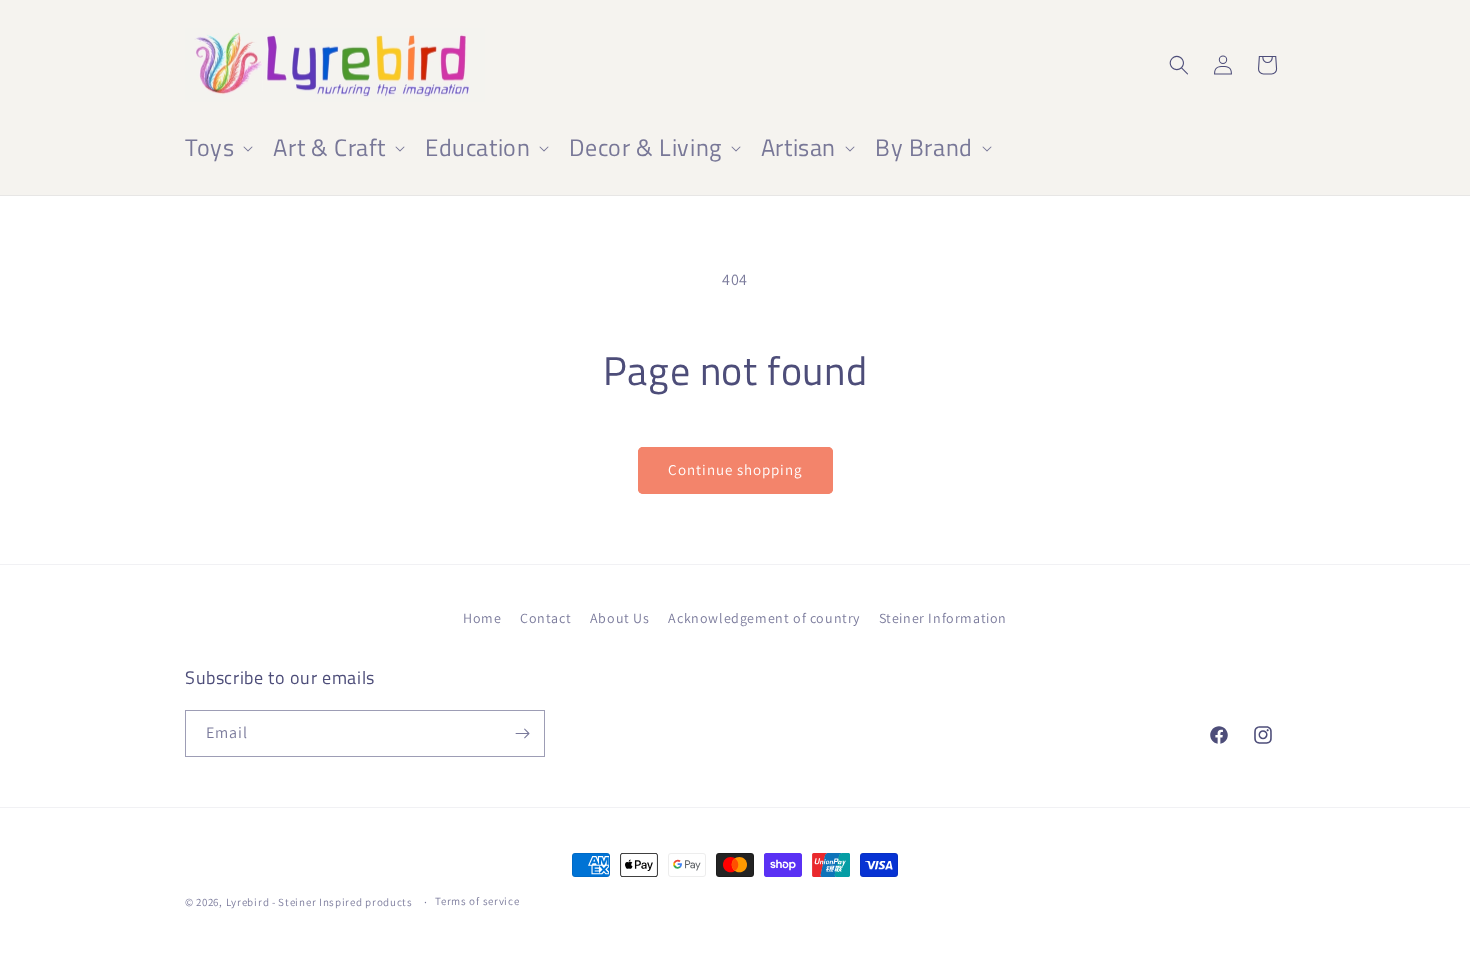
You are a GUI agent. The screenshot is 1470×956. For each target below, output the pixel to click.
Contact (545, 618)
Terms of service (477, 901)
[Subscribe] (522, 733)
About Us (620, 618)
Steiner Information (943, 618)
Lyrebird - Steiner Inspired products (319, 902)
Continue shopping (735, 469)
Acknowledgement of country (764, 618)
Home (482, 618)
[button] (217, 147)
